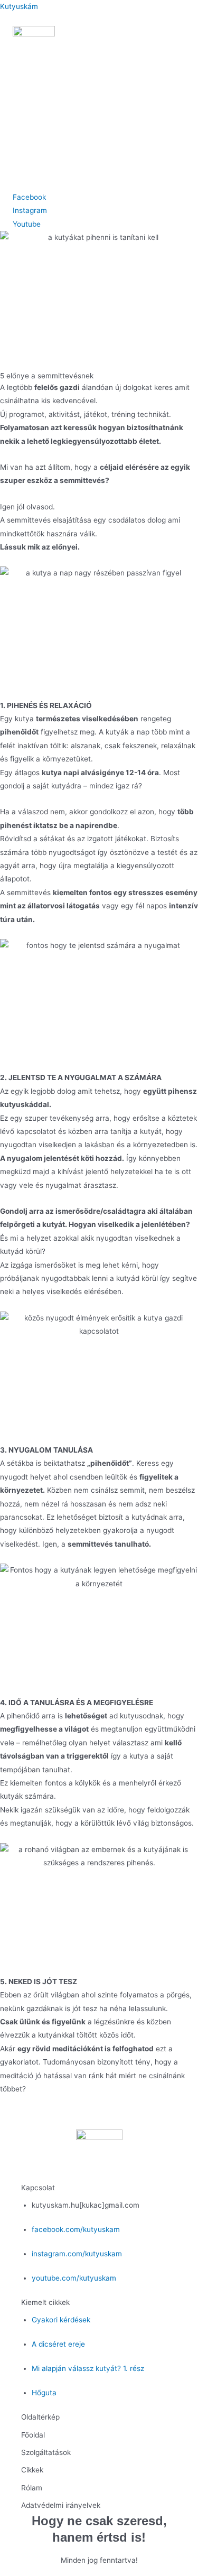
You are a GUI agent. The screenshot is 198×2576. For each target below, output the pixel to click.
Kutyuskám (19, 6)
